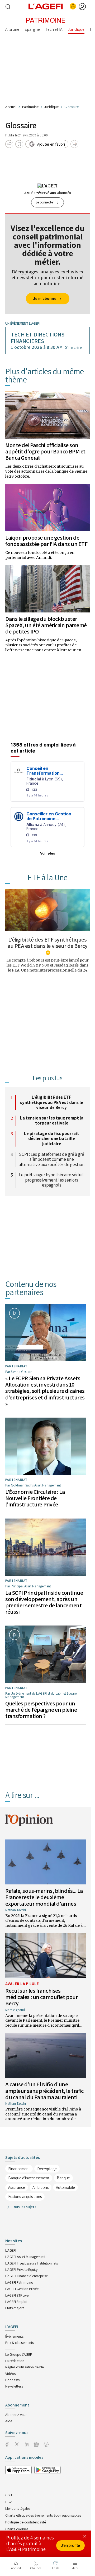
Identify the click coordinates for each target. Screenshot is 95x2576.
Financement (19, 2169)
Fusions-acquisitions (25, 2197)
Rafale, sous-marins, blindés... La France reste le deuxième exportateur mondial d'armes (44, 1897)
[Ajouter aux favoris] (19, 144)
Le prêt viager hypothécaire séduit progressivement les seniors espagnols (52, 1180)
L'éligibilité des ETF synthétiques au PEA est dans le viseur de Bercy (47, 943)
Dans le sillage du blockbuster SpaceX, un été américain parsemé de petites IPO (46, 625)
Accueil (11, 107)
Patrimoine (30, 107)
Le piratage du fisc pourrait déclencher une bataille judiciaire (52, 1139)
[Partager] (9, 144)
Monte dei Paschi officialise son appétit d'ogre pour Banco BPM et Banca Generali (45, 451)
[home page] (46, 6)
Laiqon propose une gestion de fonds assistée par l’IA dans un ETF (46, 541)
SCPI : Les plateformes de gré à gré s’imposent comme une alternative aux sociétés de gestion (52, 1160)
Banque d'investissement (29, 2178)
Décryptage (47, 2169)
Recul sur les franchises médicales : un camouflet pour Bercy (41, 1997)
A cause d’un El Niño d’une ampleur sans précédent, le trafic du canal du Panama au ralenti (44, 2091)
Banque (63, 2178)
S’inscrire (73, 347)
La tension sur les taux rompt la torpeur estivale (52, 1121)
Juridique (51, 107)
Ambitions (41, 2187)
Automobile (65, 2187)
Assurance (17, 2187)
